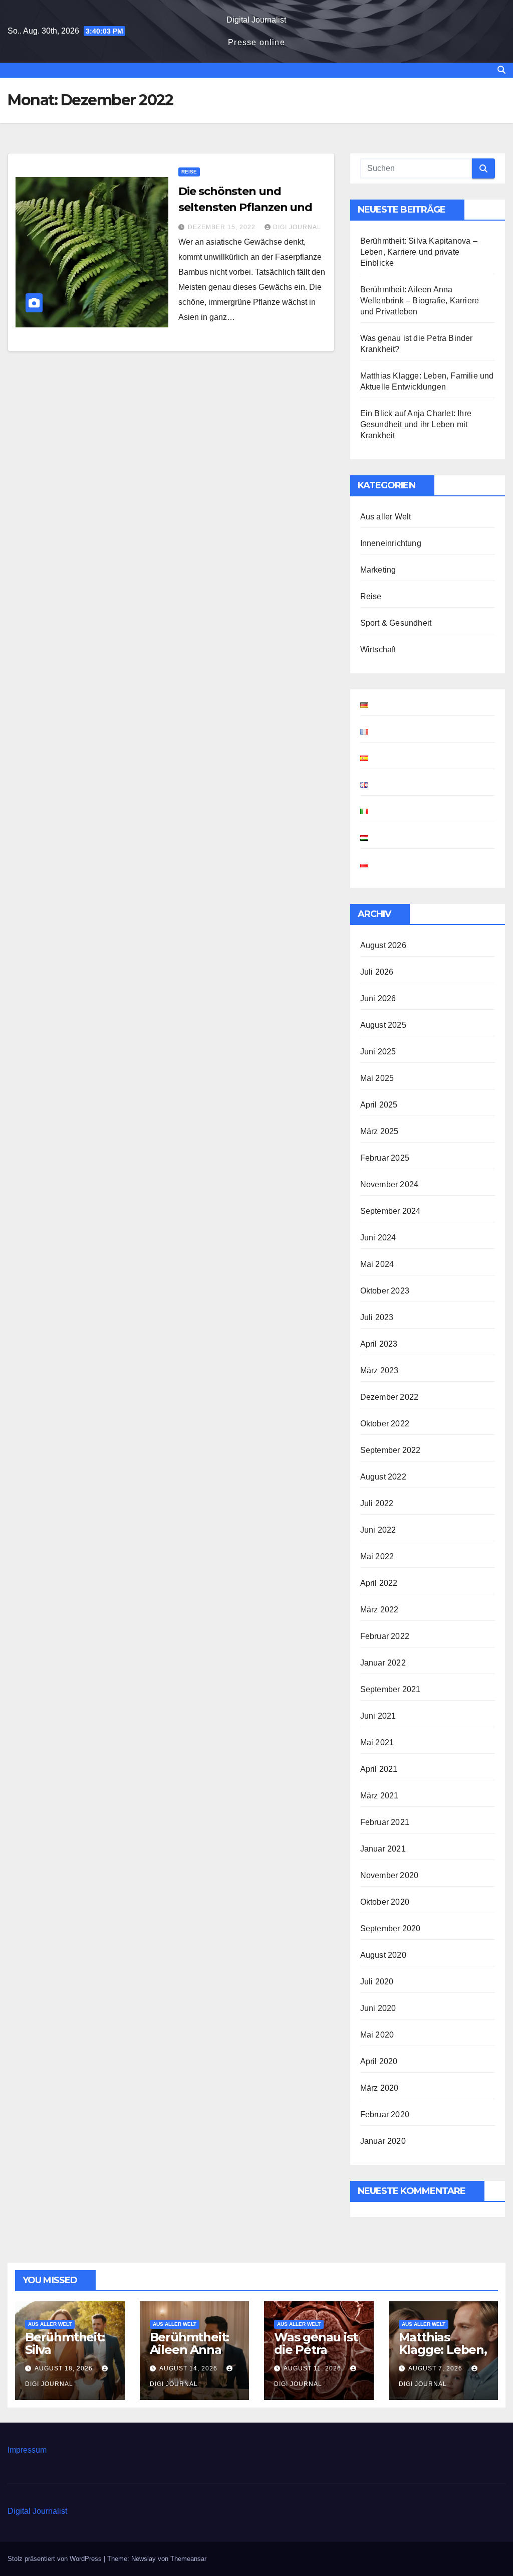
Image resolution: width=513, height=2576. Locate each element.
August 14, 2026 (189, 2368)
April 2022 (379, 1583)
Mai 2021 (377, 1742)
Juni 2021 (378, 1716)
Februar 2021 (385, 1822)
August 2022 (383, 1477)
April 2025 (379, 1105)
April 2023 (379, 1344)
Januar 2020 (383, 2141)
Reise (189, 172)
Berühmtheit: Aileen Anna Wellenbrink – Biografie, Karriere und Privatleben (420, 301)
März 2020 (379, 2088)
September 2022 (391, 1450)
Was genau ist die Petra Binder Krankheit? (316, 2356)
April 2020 (379, 2061)
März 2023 (379, 1370)
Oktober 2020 (385, 1902)
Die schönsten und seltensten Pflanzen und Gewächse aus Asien (245, 207)
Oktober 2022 (385, 1424)
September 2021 (391, 1689)
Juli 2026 (377, 972)
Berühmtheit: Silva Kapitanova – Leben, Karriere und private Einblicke (419, 252)
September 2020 (391, 1928)
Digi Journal (297, 227)
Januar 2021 (383, 1849)
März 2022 (379, 1610)
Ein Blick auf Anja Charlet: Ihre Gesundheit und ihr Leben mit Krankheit (416, 424)
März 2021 (379, 1796)
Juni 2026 (378, 998)
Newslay (144, 2559)
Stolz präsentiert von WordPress (56, 2559)
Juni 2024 (378, 1238)
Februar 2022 (385, 1636)
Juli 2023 (377, 1317)
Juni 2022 (378, 1530)
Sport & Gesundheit (396, 623)
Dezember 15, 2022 (223, 227)
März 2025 (379, 1131)
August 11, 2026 (313, 2368)
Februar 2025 (385, 1158)
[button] (501, 70)
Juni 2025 (378, 1052)
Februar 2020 (385, 2114)
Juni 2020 (378, 2008)
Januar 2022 (383, 1663)
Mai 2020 (377, 2035)
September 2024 (391, 1211)
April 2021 (379, 1769)
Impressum (27, 2450)
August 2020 (383, 1955)
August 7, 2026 (436, 2368)
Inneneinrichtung (391, 543)
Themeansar (188, 2559)
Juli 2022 (377, 1503)
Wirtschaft (378, 650)
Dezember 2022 (390, 1397)
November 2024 (390, 1184)
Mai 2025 (377, 1078)
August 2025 (383, 1025)
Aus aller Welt (386, 517)
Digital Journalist (256, 20)
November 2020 (390, 1875)
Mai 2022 (377, 1556)
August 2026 (383, 945)
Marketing (378, 570)
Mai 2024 (377, 1264)
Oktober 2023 (385, 1291)
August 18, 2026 (65, 2368)
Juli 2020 (377, 1982)
